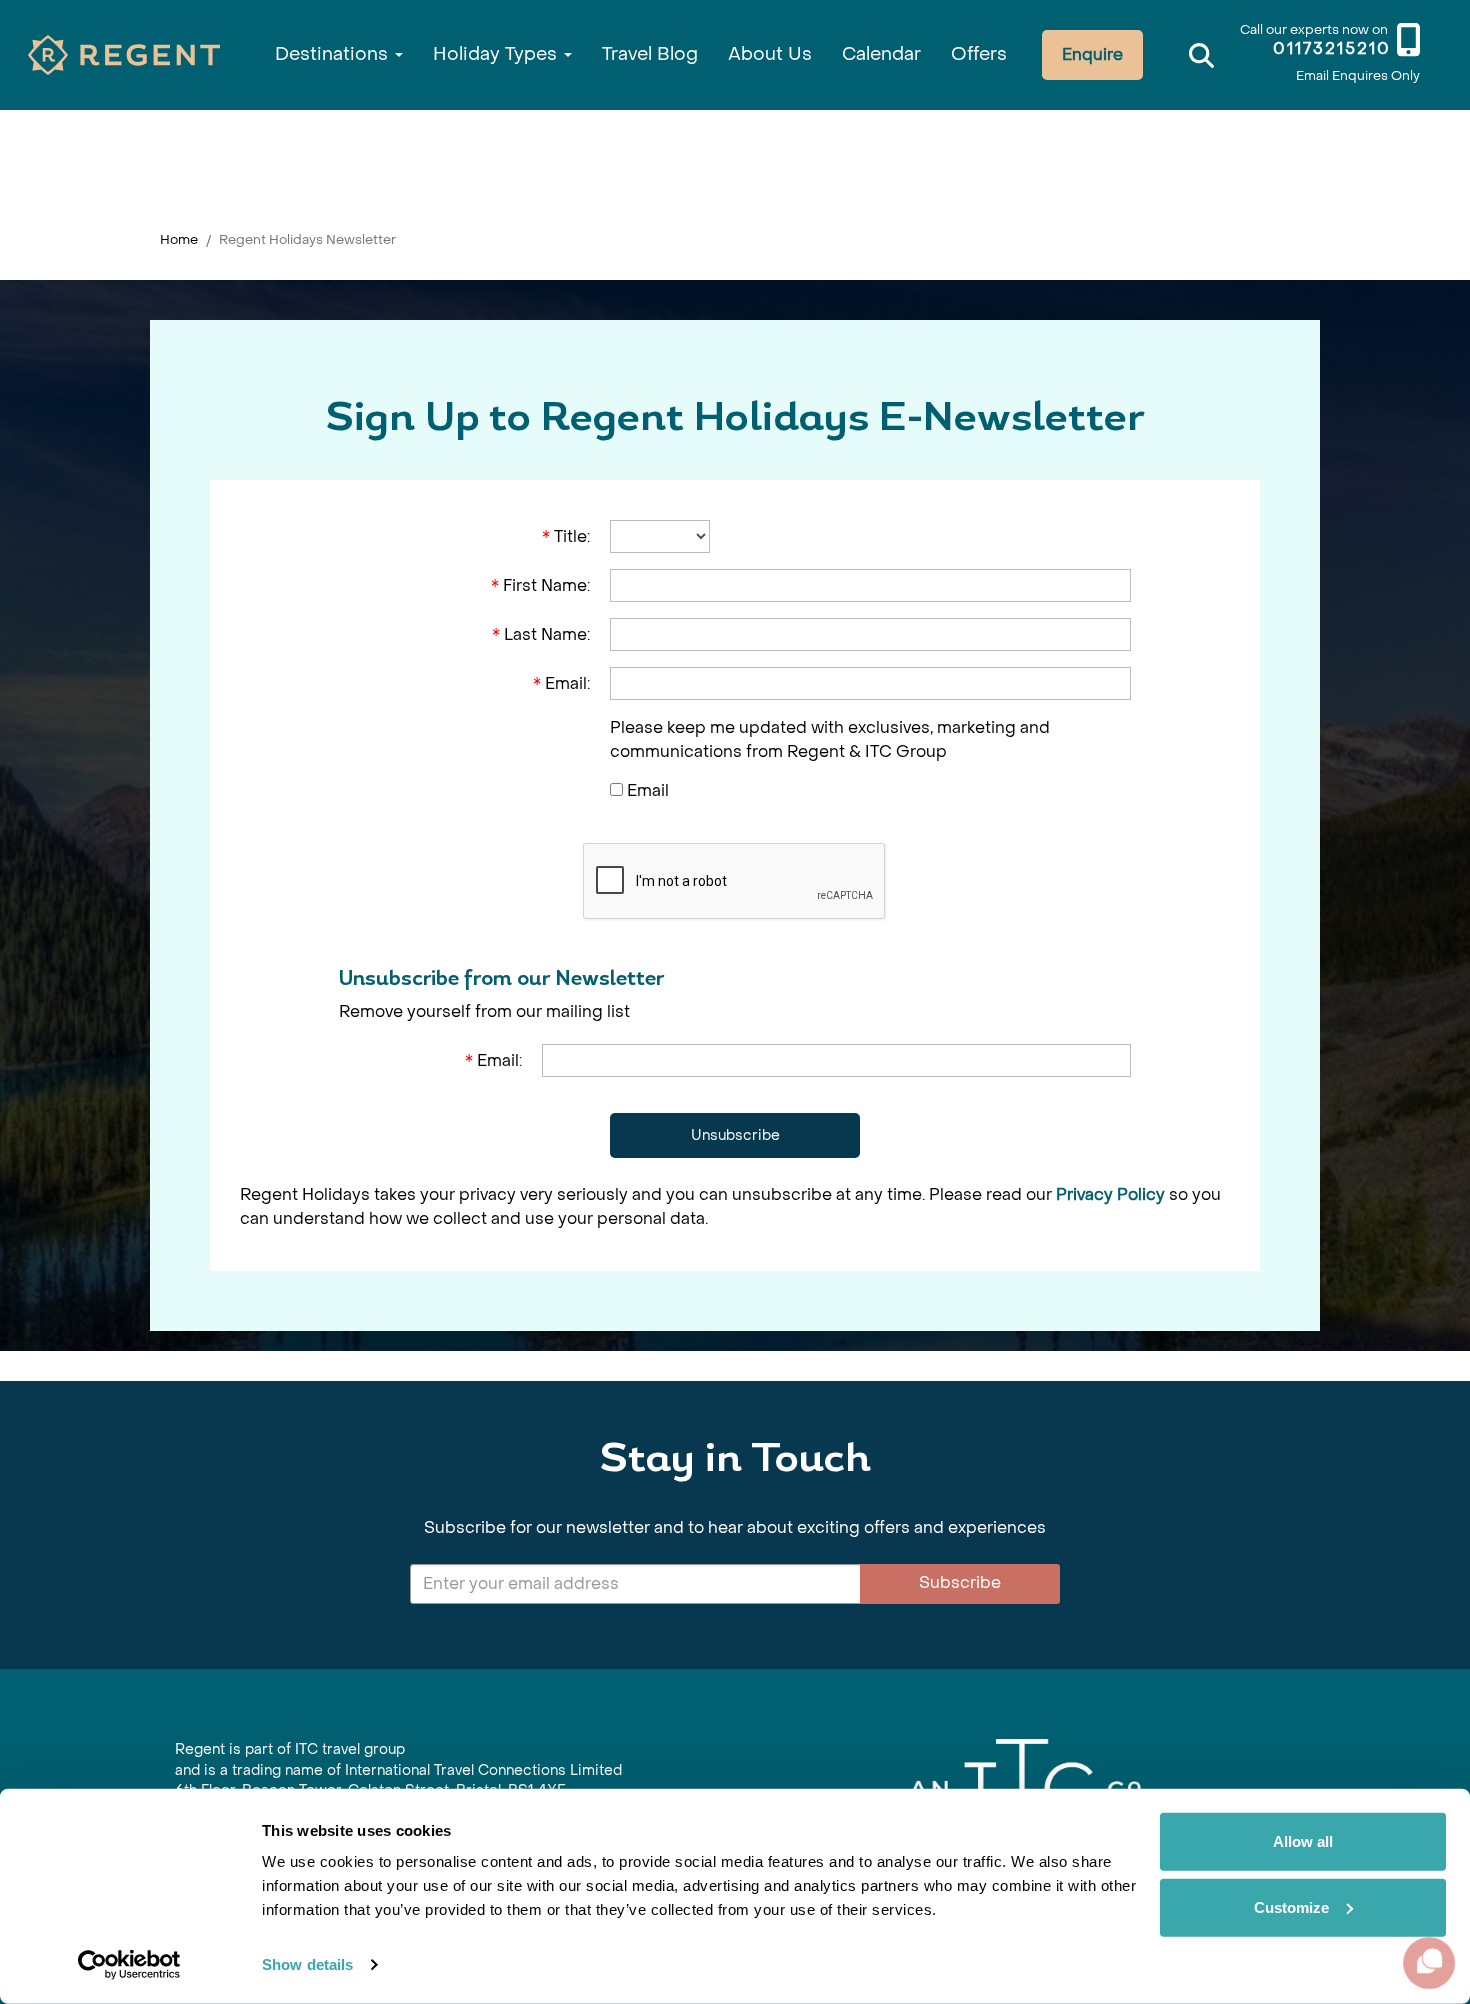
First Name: (540, 585)
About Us (770, 54)
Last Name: (541, 634)
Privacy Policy (1110, 1194)
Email (648, 790)
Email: (561, 683)
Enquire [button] (1092, 54)
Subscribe (960, 1582)
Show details (307, 1964)
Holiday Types (497, 54)
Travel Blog (650, 54)
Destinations (334, 54)
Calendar (881, 54)
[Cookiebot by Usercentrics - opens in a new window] (129, 1965)
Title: (566, 536)
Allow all (1303, 1841)
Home (179, 239)
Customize (1291, 1906)
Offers (979, 54)
